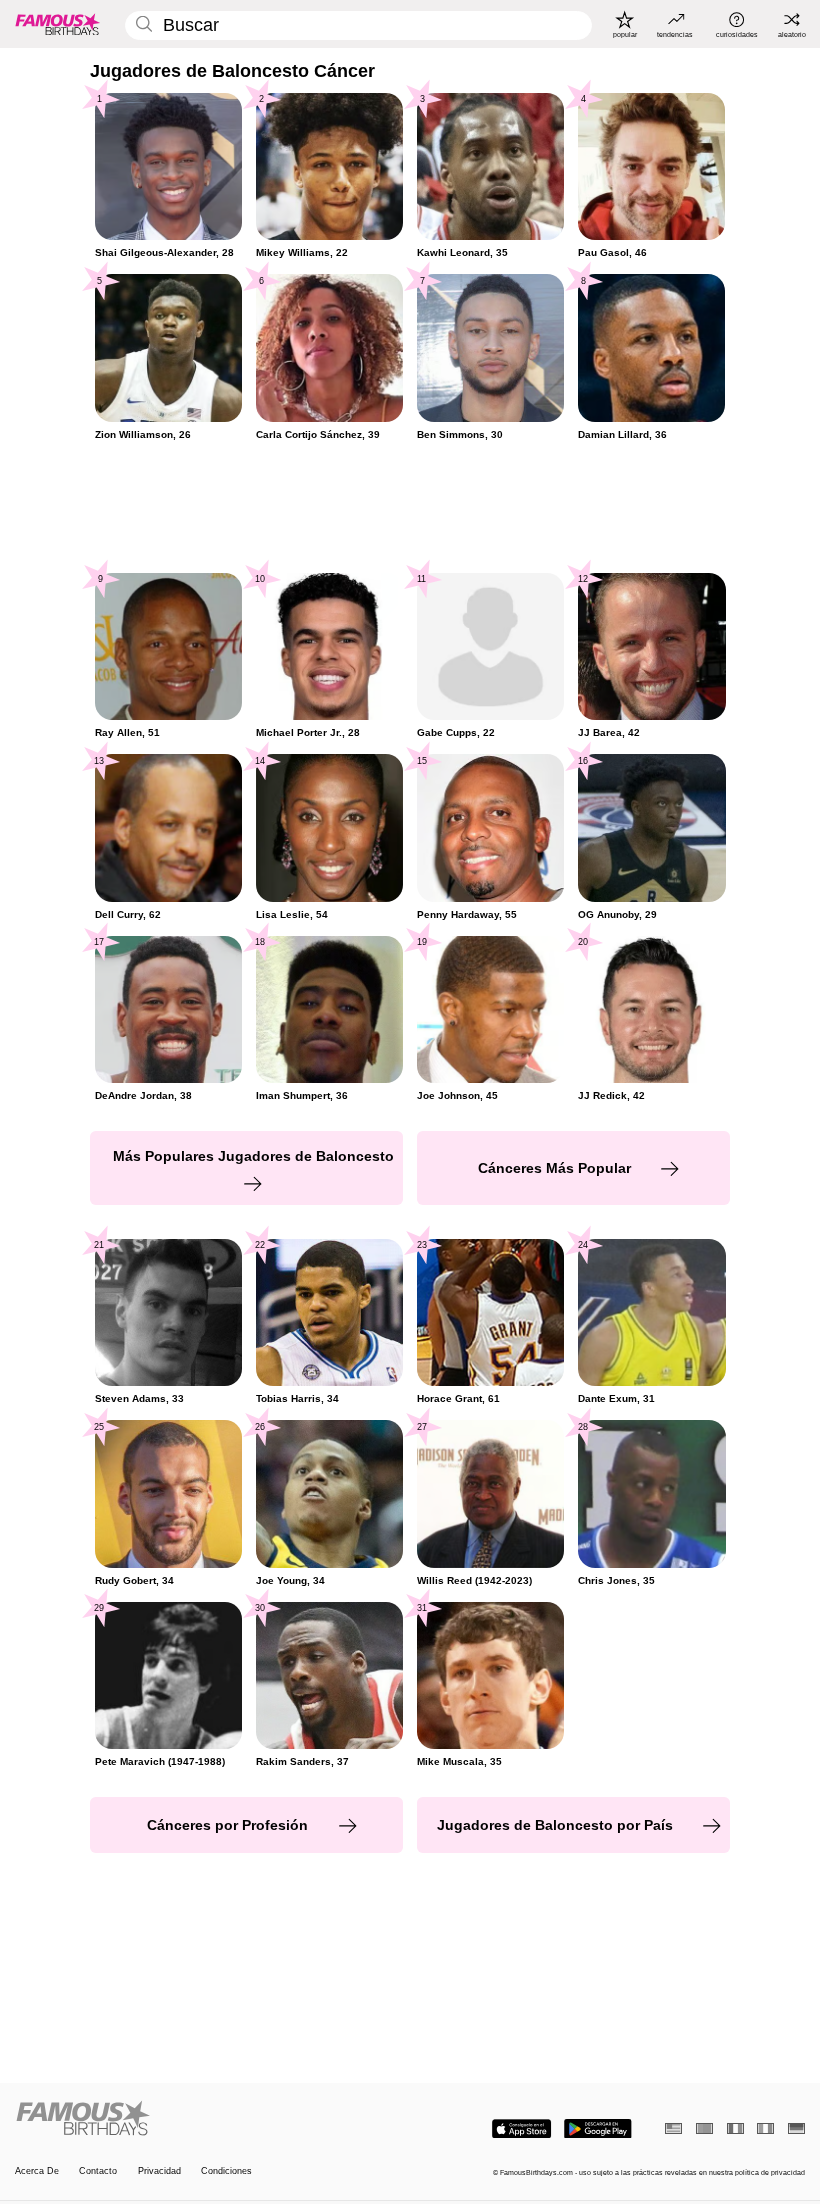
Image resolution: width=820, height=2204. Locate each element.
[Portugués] (704, 2128)
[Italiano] (765, 2128)
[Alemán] (796, 2128)
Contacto (98, 2171)
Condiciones (226, 2171)
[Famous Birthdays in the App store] (521, 2129)
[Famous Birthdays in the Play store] (598, 2129)
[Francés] (735, 2128)
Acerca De (37, 2171)
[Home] (209, 2119)
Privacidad (159, 2171)
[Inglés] (673, 2128)
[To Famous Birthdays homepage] (58, 24)
